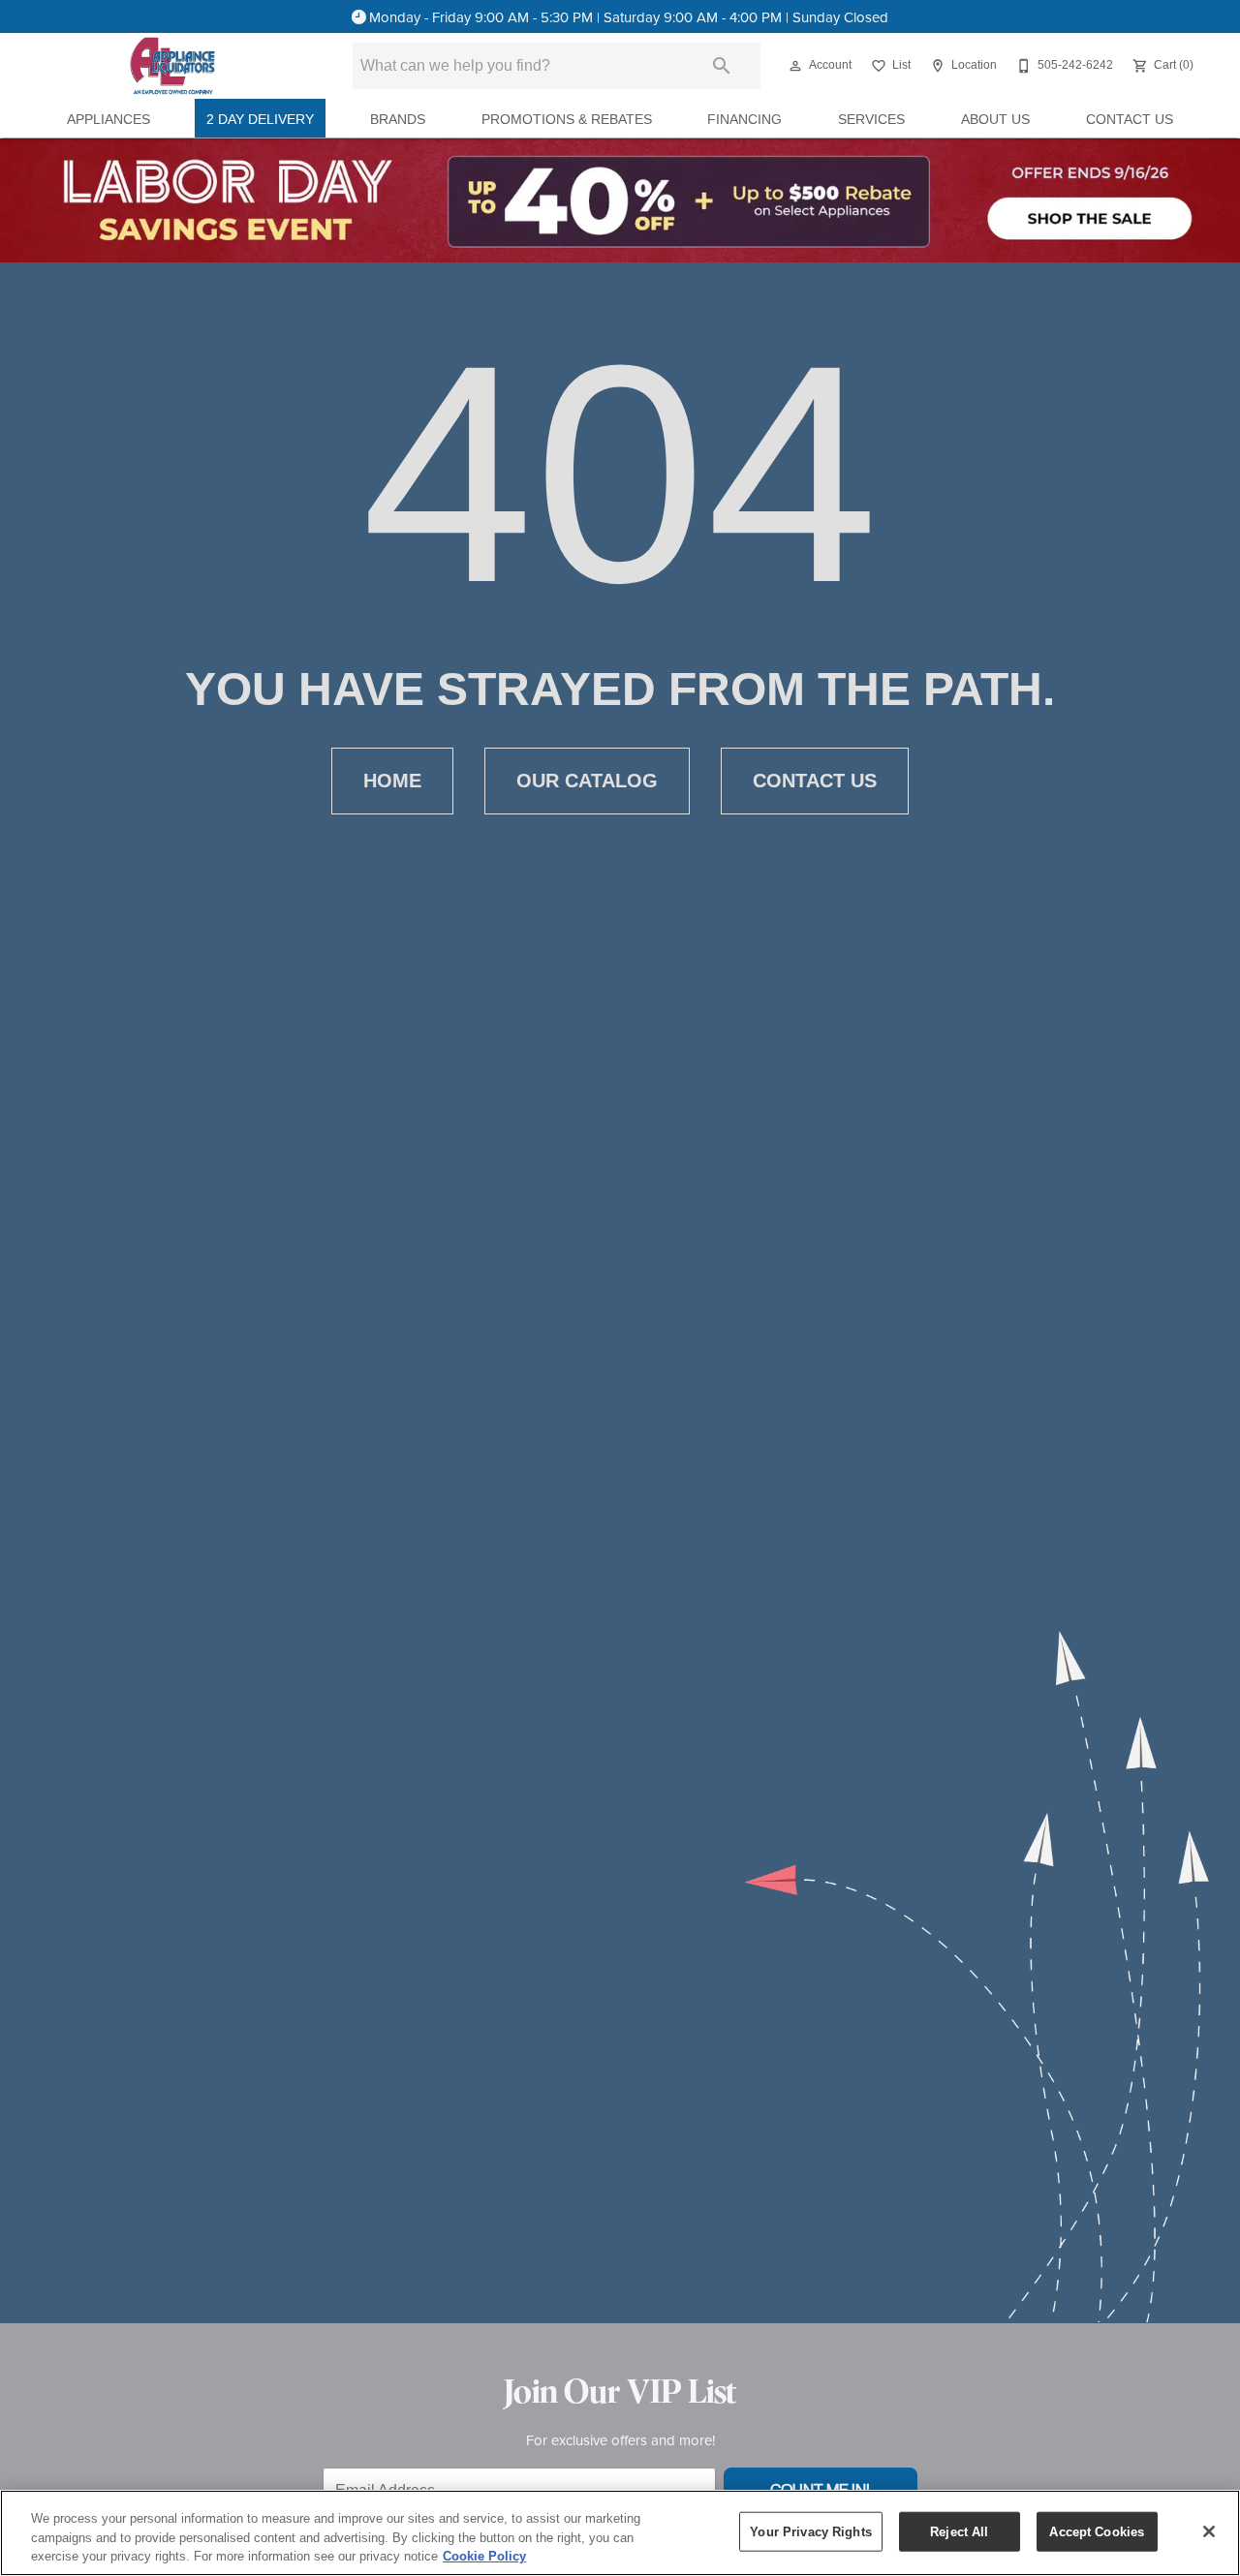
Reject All (959, 2531)
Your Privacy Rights (810, 2531)
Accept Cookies (1097, 2531)
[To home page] (172, 66)
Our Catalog (587, 781)
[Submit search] (722, 66)
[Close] (1209, 2531)
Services (871, 120)
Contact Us (1130, 120)
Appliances (108, 120)
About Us (995, 120)
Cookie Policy (484, 2556)
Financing (744, 120)
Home (392, 781)
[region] (620, 2533)
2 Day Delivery (260, 120)
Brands (398, 120)
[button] (795, 66)
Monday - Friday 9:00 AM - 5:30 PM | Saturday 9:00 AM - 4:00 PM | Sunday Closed (629, 17)
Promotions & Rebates (567, 120)
